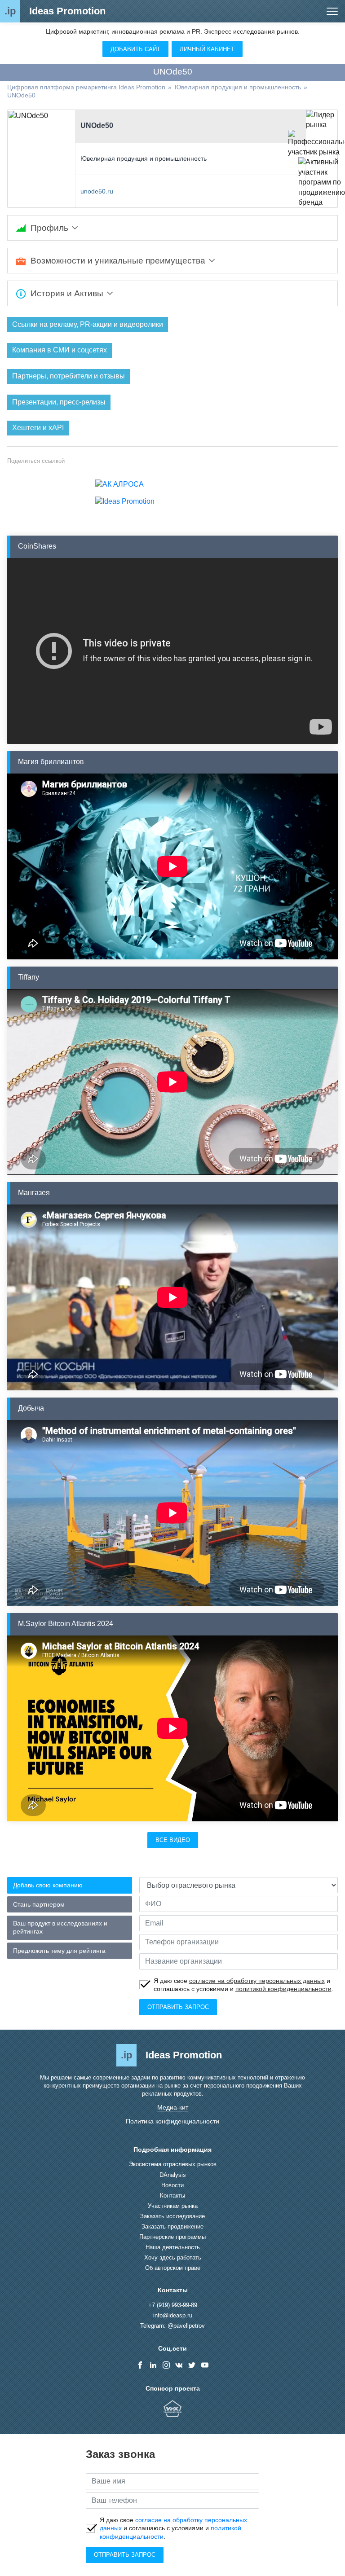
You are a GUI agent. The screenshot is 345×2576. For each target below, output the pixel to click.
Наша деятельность (173, 2247)
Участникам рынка (173, 2206)
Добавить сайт (135, 49)
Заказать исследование (172, 2216)
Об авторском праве (173, 2268)
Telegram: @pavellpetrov (172, 2326)
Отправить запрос (178, 2007)
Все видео (173, 1840)
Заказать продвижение (172, 2227)
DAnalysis (173, 2175)
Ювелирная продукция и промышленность (144, 158)
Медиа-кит (173, 2107)
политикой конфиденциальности (283, 1989)
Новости (172, 2185)
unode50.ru (97, 191)
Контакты (172, 2196)
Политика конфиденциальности (172, 2121)
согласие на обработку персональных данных (257, 1981)
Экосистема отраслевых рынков (173, 2164)
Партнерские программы (172, 2237)
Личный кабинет (207, 49)
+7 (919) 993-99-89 (173, 2305)
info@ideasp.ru (173, 2315)
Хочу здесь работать (173, 2257)
